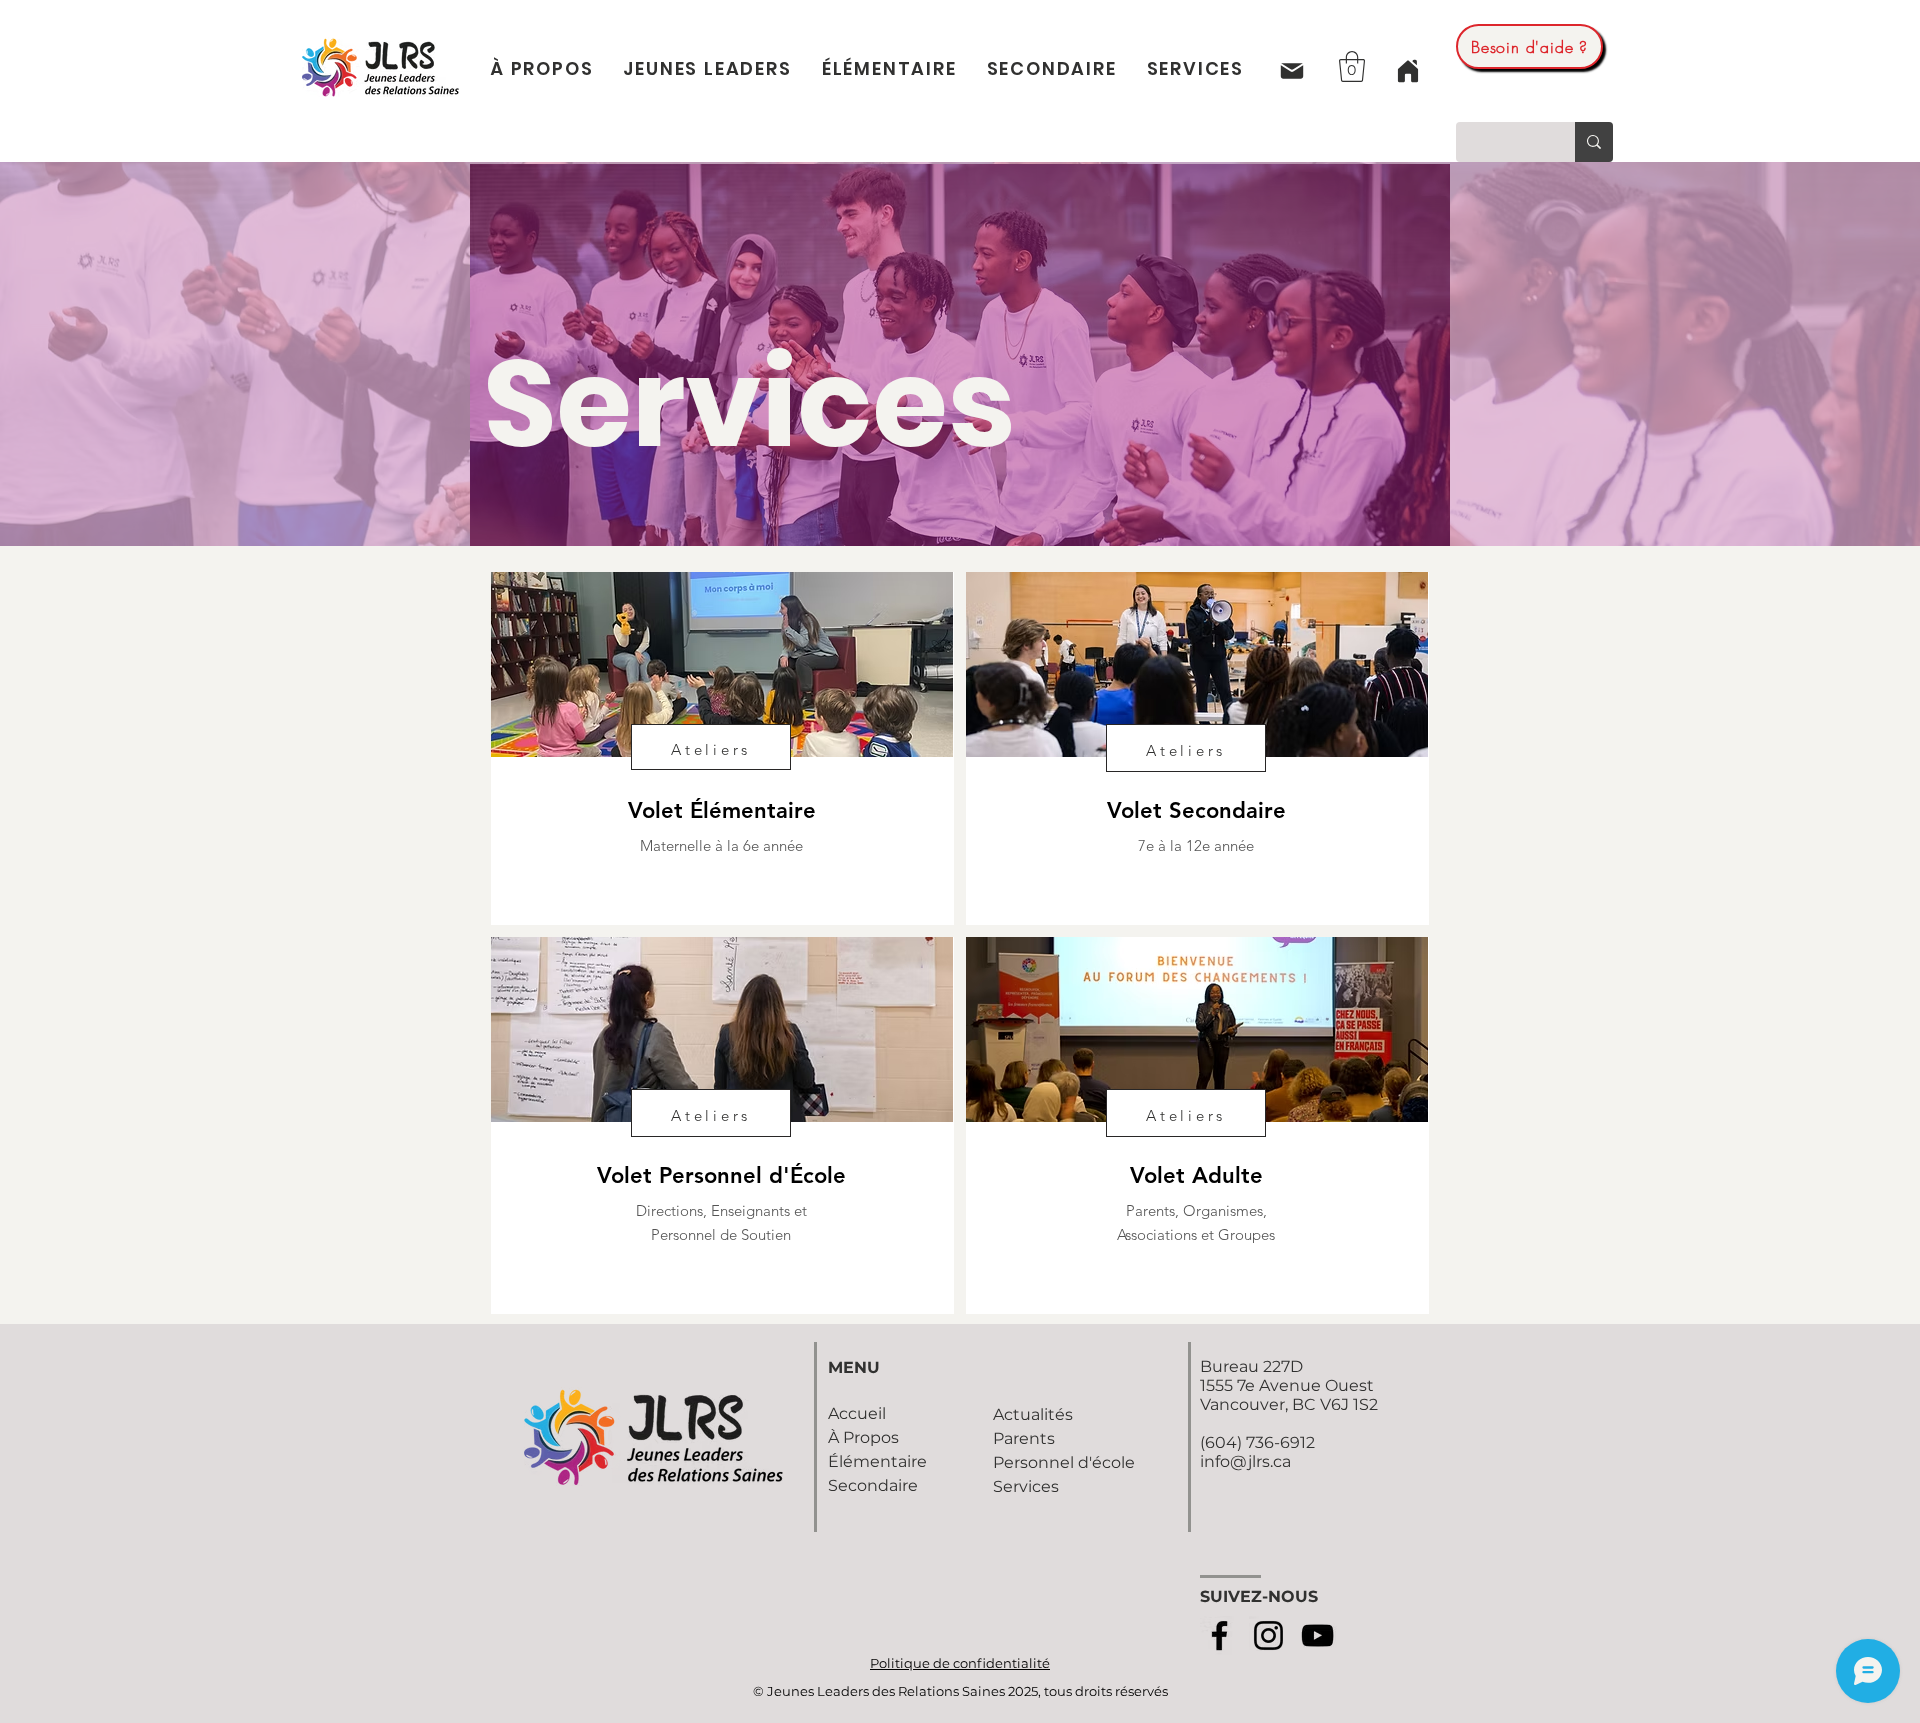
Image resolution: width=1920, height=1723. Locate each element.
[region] (722, 748)
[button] (1352, 66)
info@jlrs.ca (1245, 1461)
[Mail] (1291, 71)
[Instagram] (1268, 1635)
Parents (1024, 1438)
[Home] (1407, 70)
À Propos (863, 1437)
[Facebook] (1219, 1635)
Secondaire (873, 1485)
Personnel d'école (1064, 1462)
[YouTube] (1317, 1635)
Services (1026, 1486)
